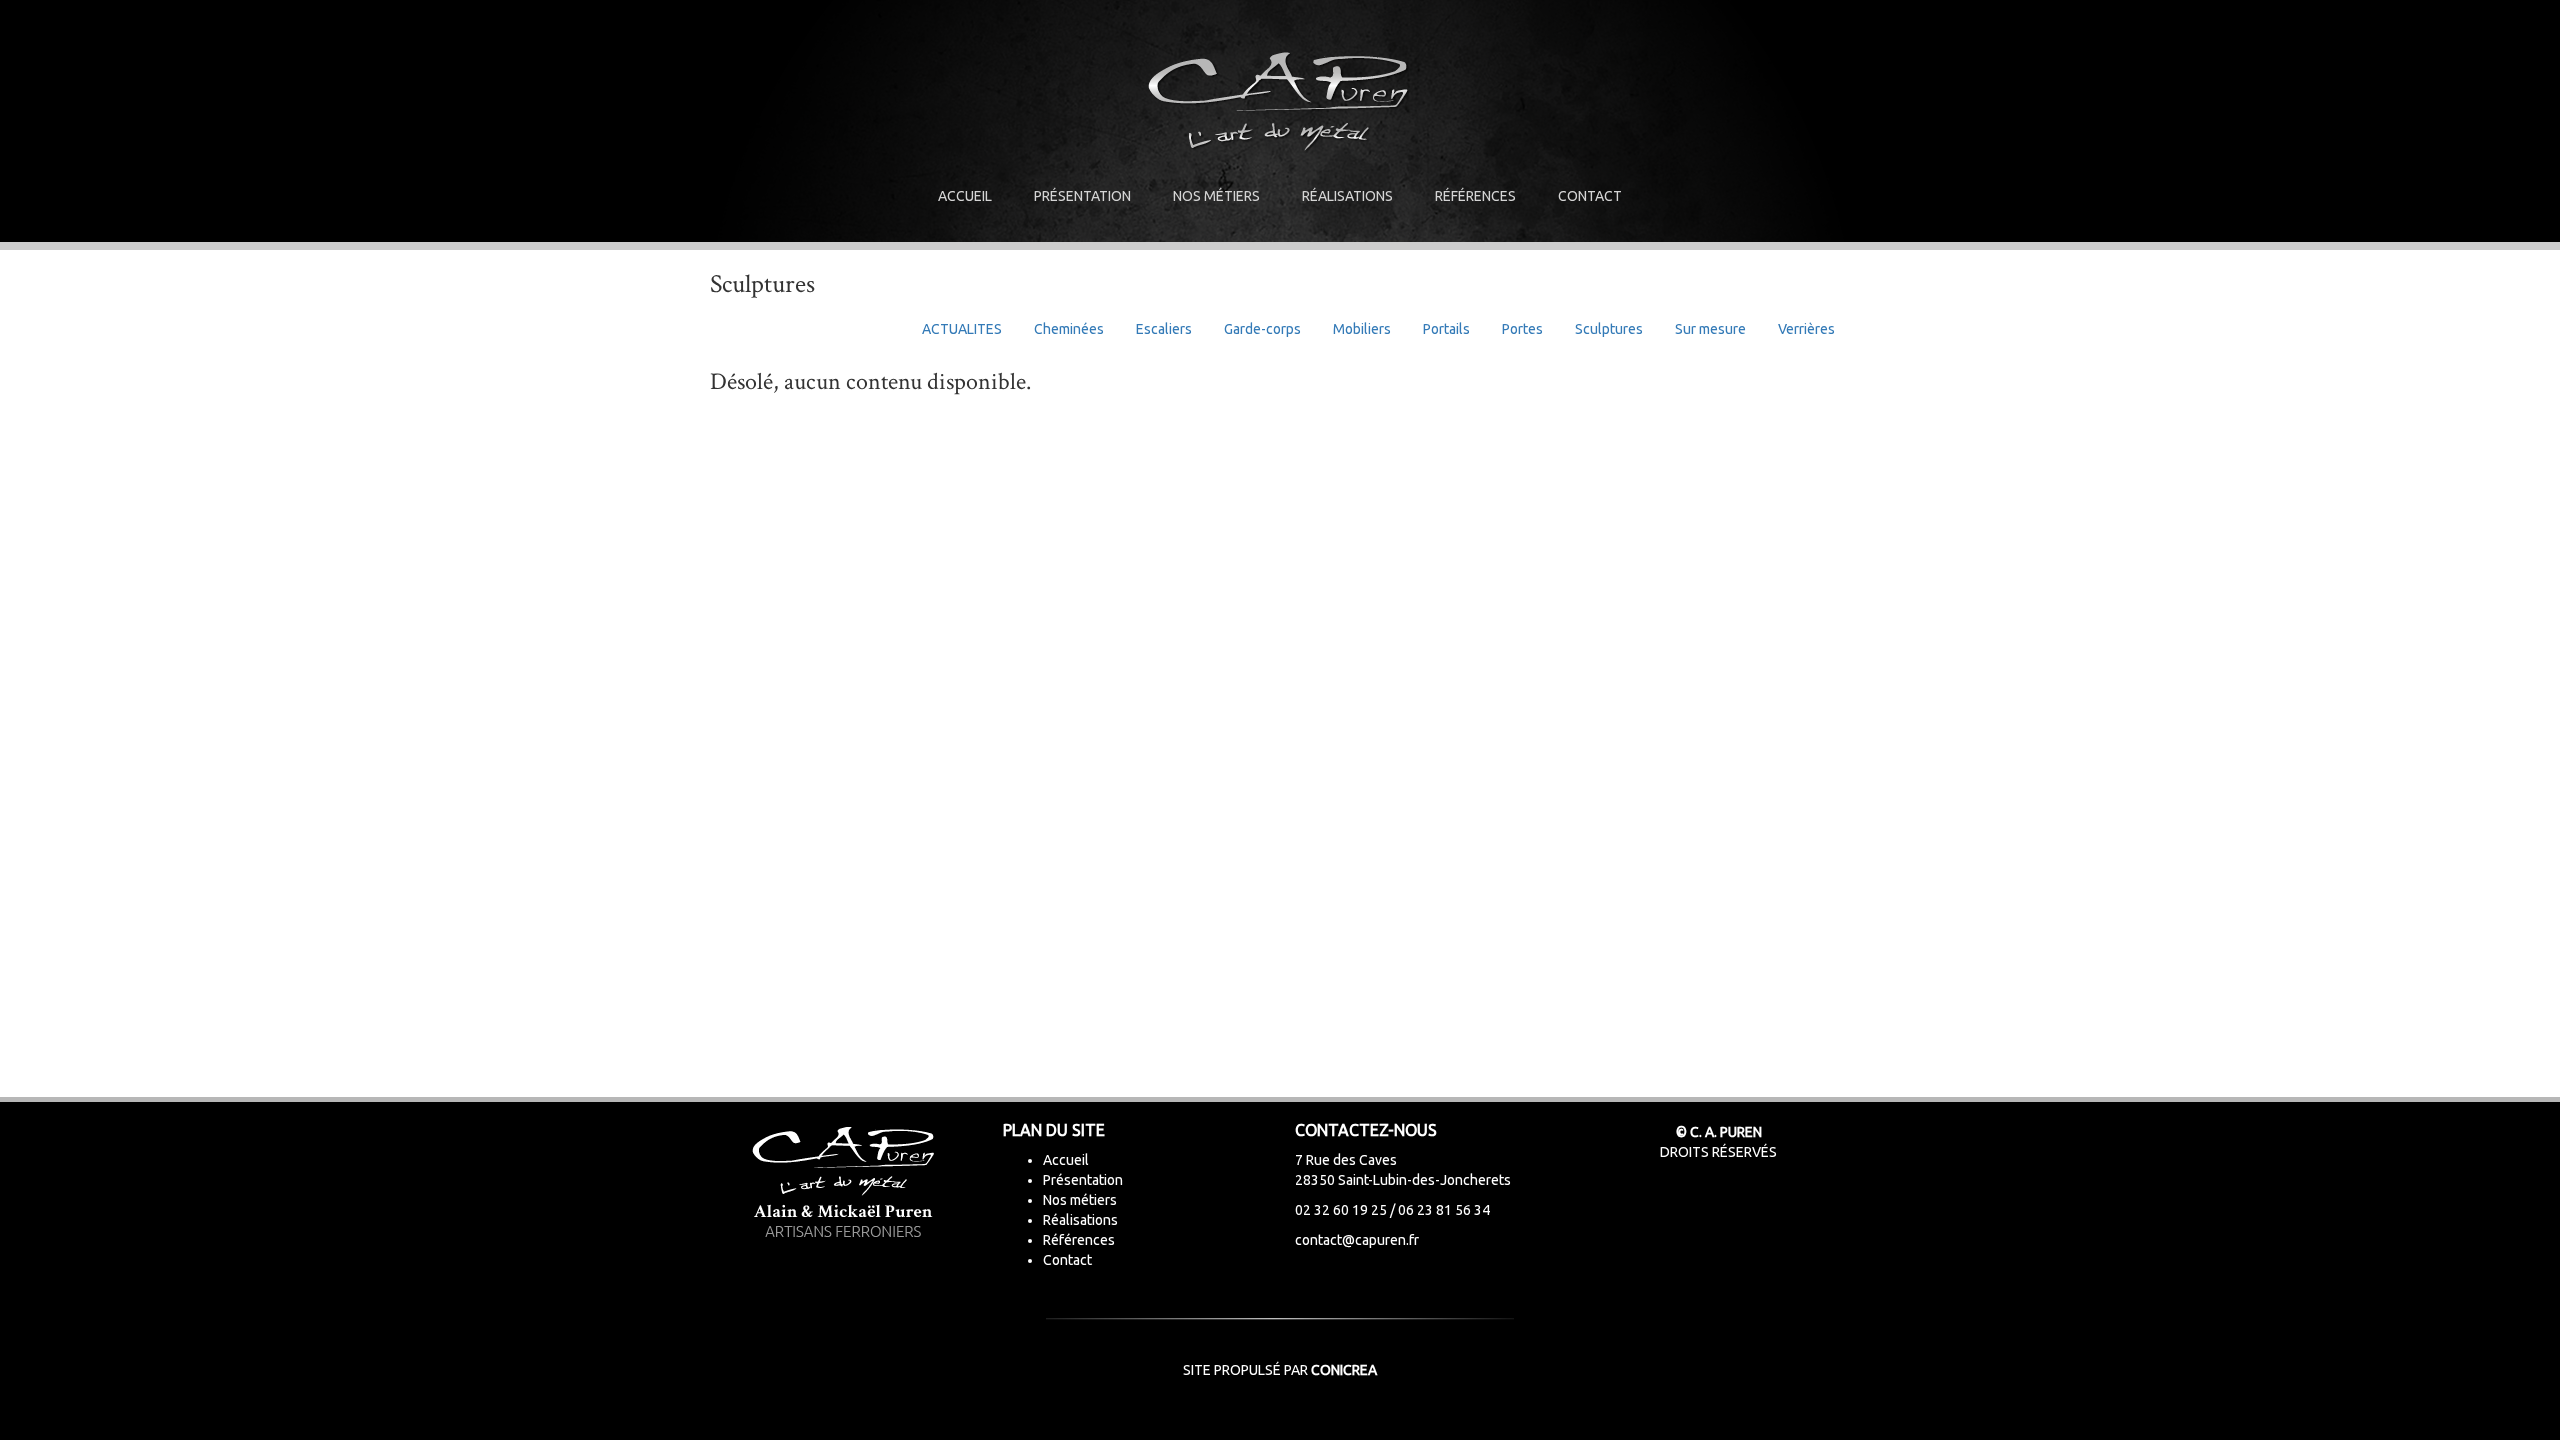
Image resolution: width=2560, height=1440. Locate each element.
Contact (1590, 196)
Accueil (965, 196)
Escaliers (1164, 329)
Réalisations (1347, 196)
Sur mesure (1710, 329)
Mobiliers (1362, 329)
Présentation (1082, 196)
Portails (1446, 329)
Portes (1522, 329)
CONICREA (1344, 1370)
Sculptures (1609, 329)
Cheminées (1069, 329)
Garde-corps (1262, 329)
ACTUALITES (962, 329)
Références (1475, 196)
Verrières (1806, 329)
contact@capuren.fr (1357, 1240)
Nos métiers (1216, 196)
